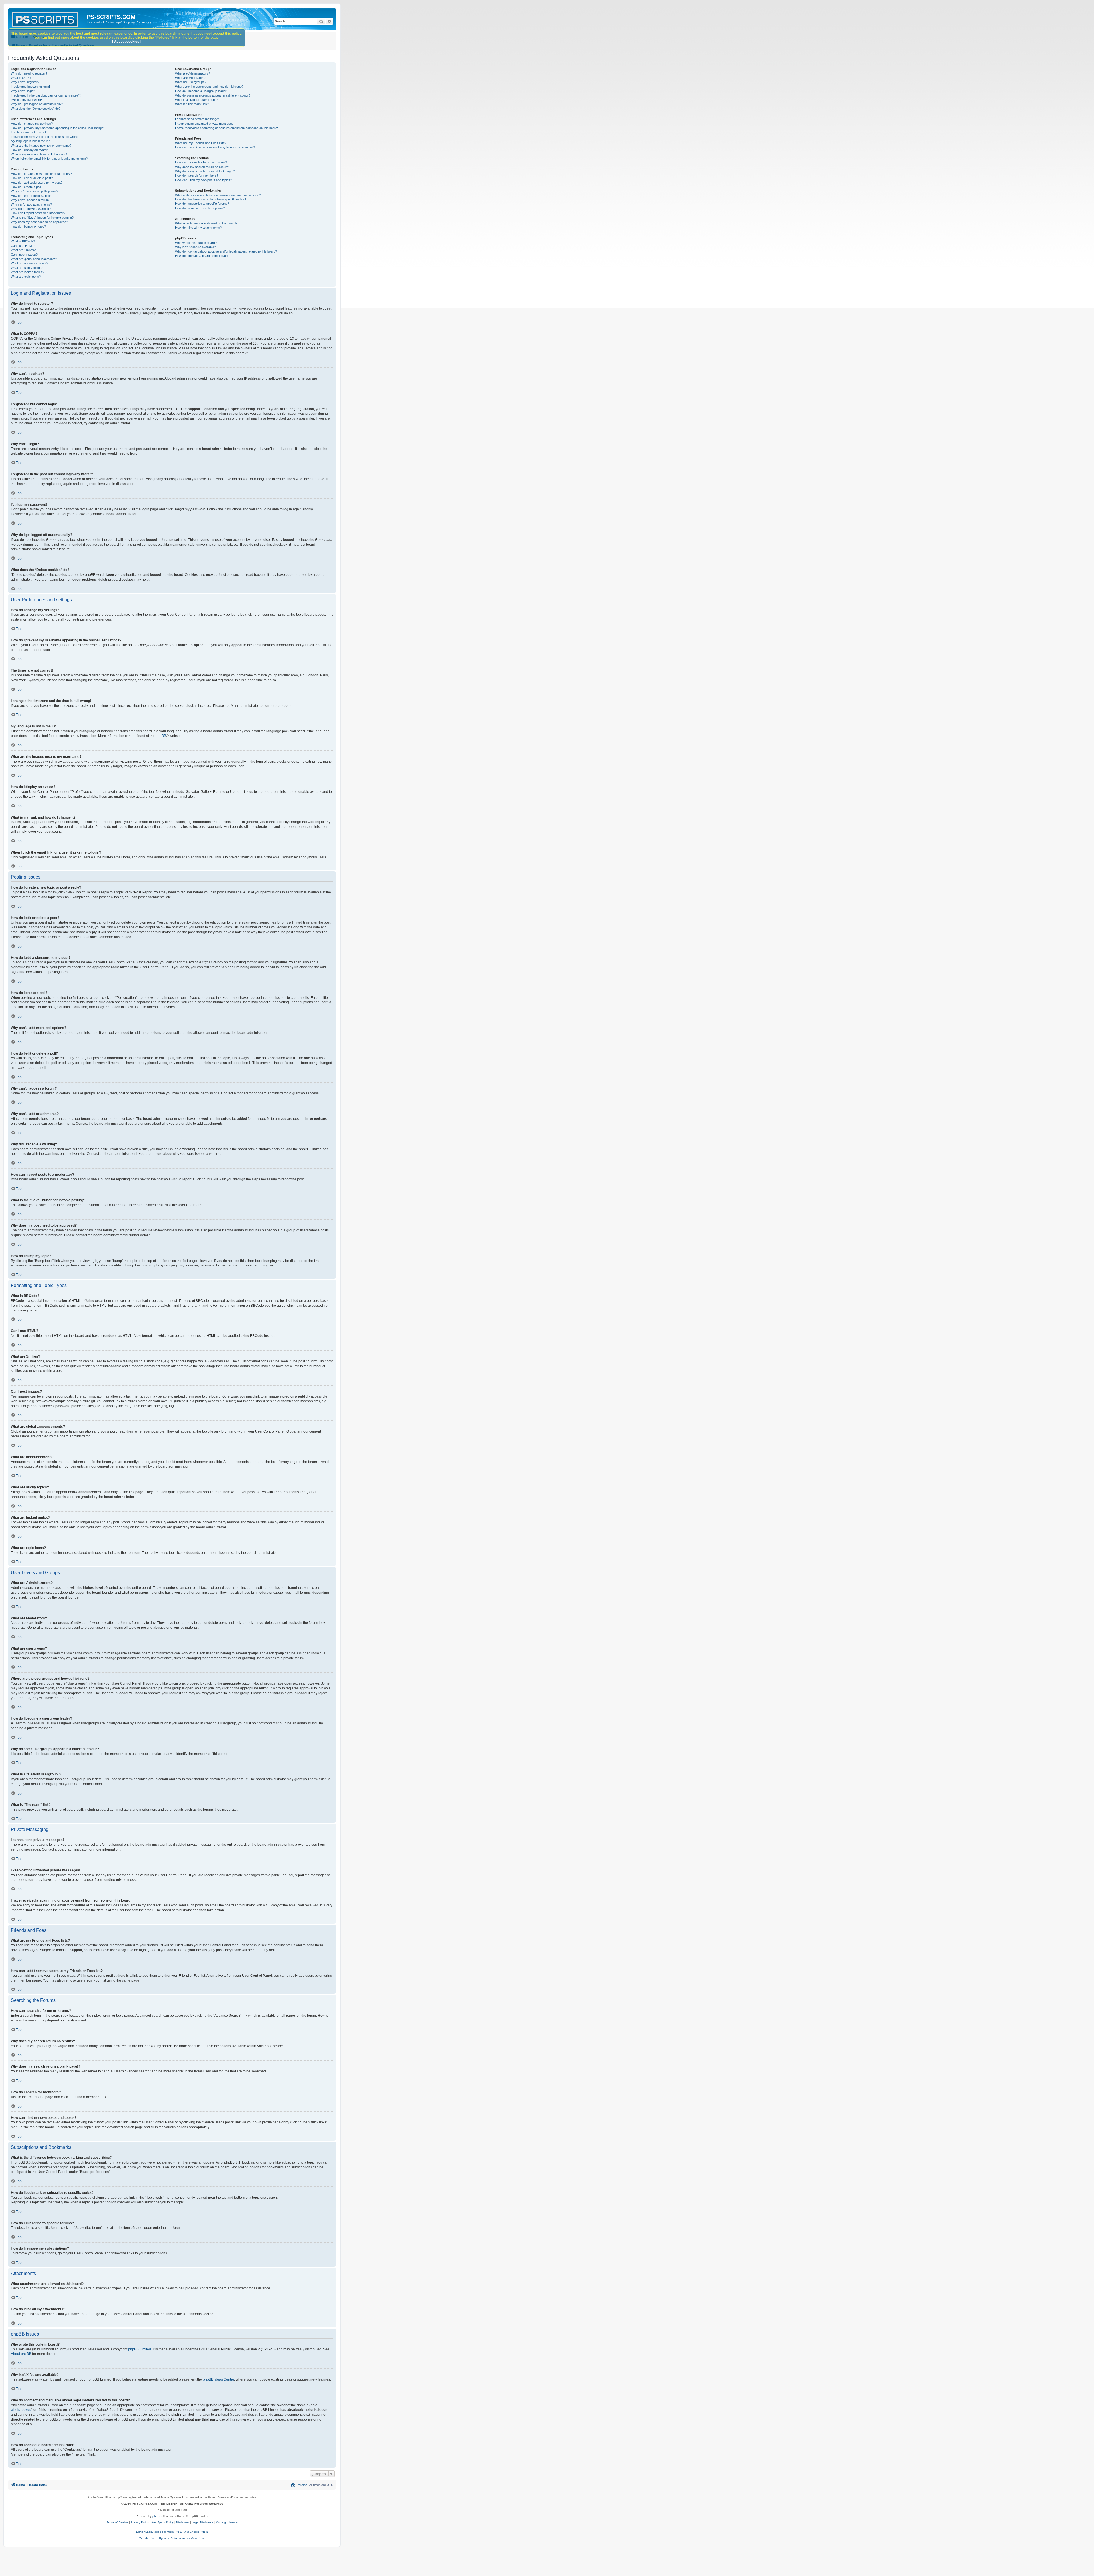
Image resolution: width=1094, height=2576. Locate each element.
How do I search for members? (197, 175)
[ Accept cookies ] (127, 42)
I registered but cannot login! (30, 87)
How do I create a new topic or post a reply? (41, 174)
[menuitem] (299, 2485)
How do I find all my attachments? (198, 228)
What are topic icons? (26, 277)
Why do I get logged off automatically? (37, 104)
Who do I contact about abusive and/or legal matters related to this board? (226, 251)
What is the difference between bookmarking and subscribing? (218, 195)
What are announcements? (29, 263)
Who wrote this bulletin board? (196, 243)
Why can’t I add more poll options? (34, 191)
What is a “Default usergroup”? (196, 100)
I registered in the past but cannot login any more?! (46, 95)
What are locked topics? (27, 272)
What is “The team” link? (192, 104)
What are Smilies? (23, 250)
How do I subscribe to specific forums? (202, 204)
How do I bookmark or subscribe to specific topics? (211, 199)
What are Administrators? (193, 73)
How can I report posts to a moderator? (38, 213)
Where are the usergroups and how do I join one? (209, 87)
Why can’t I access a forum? (31, 200)
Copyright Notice (227, 2522)
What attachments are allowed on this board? (206, 223)
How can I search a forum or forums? (201, 162)
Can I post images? (24, 255)
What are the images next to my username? (41, 146)
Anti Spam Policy (162, 2522)
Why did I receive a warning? (31, 209)
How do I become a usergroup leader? (202, 91)
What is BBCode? (23, 241)
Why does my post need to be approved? (39, 222)
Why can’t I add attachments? (31, 204)
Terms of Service (117, 2522)
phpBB (161, 736)
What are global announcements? (34, 259)
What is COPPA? (23, 78)
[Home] (48, 19)
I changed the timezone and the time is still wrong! (45, 137)
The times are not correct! (29, 132)
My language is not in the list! (31, 141)
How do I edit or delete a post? (32, 178)
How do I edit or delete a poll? (31, 196)
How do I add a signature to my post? (37, 183)
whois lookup (21, 2410)
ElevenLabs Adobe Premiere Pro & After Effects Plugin (172, 2532)
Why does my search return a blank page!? (205, 171)
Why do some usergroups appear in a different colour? (213, 95)
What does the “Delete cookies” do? (36, 109)
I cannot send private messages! (198, 119)
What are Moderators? (191, 78)
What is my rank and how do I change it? (39, 154)
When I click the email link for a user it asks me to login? (49, 159)
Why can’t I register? (25, 82)
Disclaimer (183, 2522)
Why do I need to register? (29, 73)
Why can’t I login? (23, 91)
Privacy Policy (140, 2522)
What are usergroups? (191, 82)
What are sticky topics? (27, 268)
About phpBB (21, 2354)
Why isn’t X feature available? (195, 247)
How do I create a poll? (27, 187)
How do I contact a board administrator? (203, 256)
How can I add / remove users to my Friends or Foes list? (215, 147)
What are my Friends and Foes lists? (201, 143)
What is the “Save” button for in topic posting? (42, 218)
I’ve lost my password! (26, 100)
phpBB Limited (140, 2349)
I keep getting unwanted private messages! (205, 124)
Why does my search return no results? (203, 167)
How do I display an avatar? (30, 150)
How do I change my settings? (32, 124)
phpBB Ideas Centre (219, 2379)
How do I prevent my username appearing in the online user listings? (58, 128)
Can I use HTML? (23, 246)
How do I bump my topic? (28, 226)
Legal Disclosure (203, 2522)
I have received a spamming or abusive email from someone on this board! (227, 128)
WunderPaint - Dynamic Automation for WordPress (172, 2538)
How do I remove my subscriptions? (200, 208)
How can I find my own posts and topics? (204, 180)
